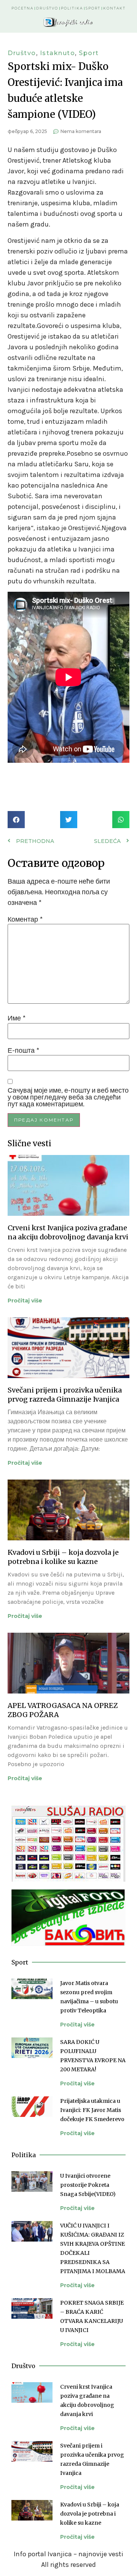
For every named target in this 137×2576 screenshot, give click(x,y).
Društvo (47, 8)
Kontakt (114, 8)
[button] (16, 820)
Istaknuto (58, 53)
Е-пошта (23, 1050)
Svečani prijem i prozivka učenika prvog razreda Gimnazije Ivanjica (65, 1395)
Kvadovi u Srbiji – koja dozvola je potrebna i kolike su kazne (63, 1557)
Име (17, 1018)
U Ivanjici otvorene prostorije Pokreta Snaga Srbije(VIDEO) (88, 2185)
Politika (72, 8)
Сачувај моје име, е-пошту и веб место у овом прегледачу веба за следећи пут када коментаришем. (68, 1097)
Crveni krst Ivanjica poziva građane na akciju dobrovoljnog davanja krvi (68, 1232)
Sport (93, 8)
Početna (22, 8)
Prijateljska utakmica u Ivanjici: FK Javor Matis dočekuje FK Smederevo (92, 2110)
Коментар (25, 919)
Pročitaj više (25, 1301)
